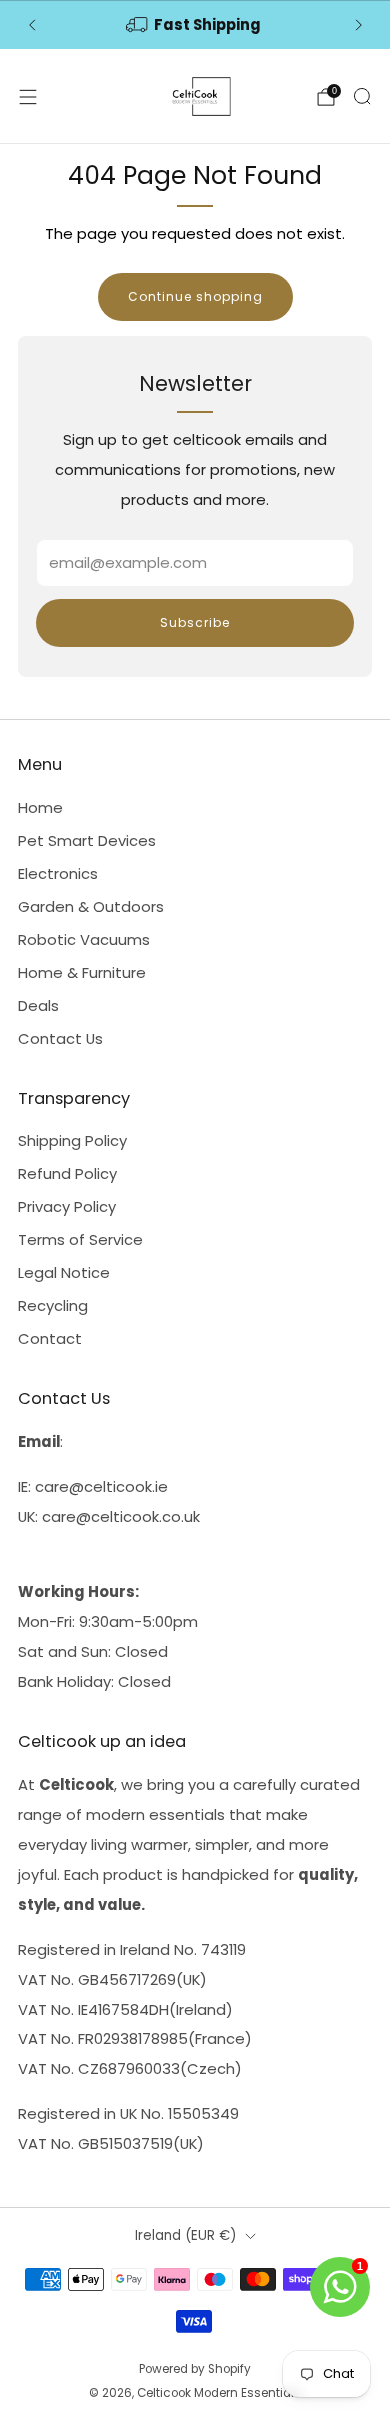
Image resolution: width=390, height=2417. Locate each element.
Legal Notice (64, 1272)
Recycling (53, 1305)
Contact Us (60, 1038)
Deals (38, 1005)
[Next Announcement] (359, 25)
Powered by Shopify (195, 2369)
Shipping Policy (72, 1140)
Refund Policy (67, 1173)
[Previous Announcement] (32, 25)
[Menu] (28, 97)
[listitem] (195, 25)
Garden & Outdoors (91, 906)
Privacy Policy (67, 1206)
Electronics (58, 873)
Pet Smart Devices (87, 840)
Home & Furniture (82, 972)
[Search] (362, 96)
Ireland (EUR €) (185, 2235)
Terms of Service (80, 1239)
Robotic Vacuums (84, 939)
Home (40, 807)
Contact (50, 1338)
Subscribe (195, 622)
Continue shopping (195, 296)
